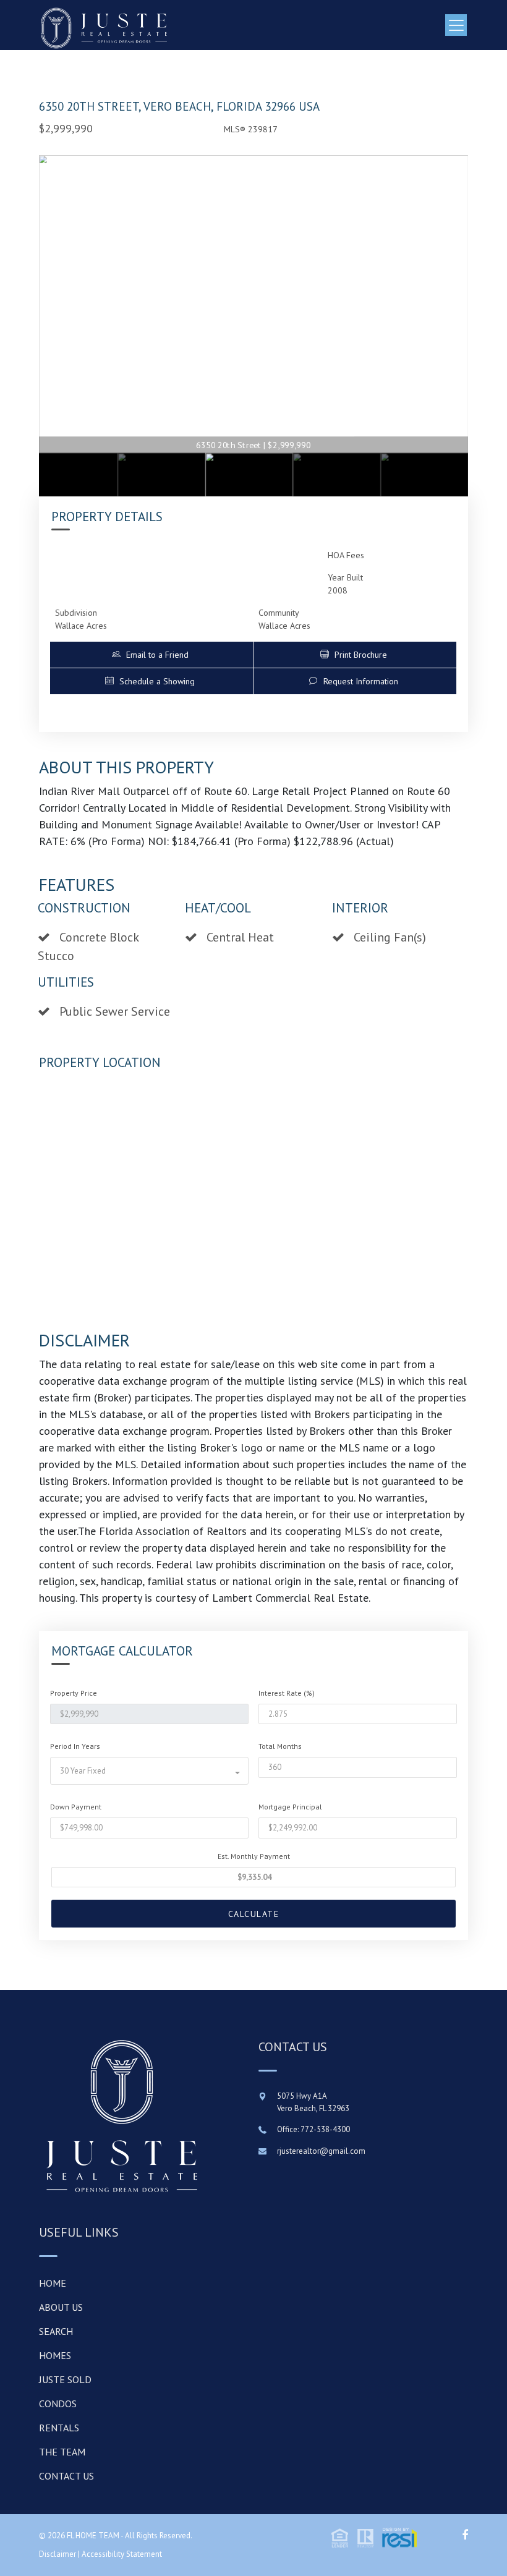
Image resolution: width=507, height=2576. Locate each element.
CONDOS (58, 2404)
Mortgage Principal (290, 1807)
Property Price (74, 1693)
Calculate (254, 1914)
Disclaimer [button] (58, 2554)
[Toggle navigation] (456, 25)
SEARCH (56, 2331)
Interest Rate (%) (287, 1693)
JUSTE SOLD (65, 2379)
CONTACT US (66, 2476)
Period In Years (75, 1746)
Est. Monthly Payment (254, 1856)
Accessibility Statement (122, 2554)
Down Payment (76, 1807)
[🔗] (465, 2535)
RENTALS (59, 2428)
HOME (53, 2283)
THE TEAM (62, 2452)
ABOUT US (61, 2307)
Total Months (280, 1746)
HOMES (55, 2355)
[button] (152, 655)
